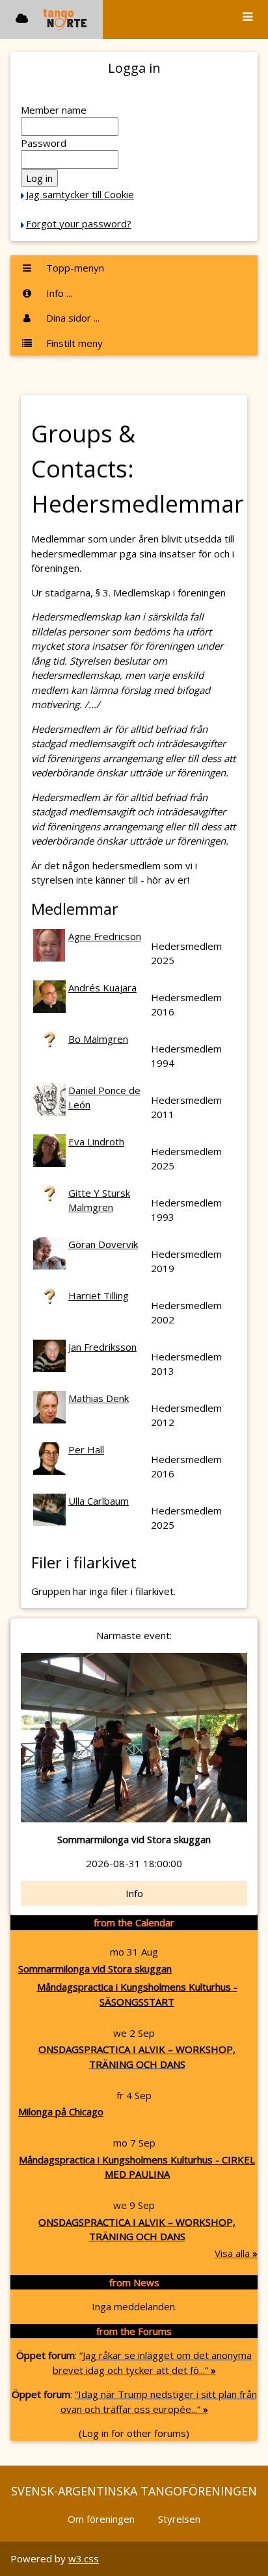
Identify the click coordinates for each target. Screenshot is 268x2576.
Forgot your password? (79, 223)
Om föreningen (101, 2519)
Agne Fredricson (105, 936)
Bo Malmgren (98, 1039)
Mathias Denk (99, 1398)
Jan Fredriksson (102, 1347)
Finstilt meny (73, 343)
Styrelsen (179, 2519)
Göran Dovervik (103, 1244)
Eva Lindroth (96, 1141)
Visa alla (236, 2253)
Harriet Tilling (99, 1295)
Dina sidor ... (72, 318)
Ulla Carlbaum (99, 1501)
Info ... (58, 293)
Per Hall (86, 1449)
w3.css (84, 2558)
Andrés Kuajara (102, 988)
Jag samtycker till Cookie (80, 194)
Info (134, 1893)
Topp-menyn (74, 268)
